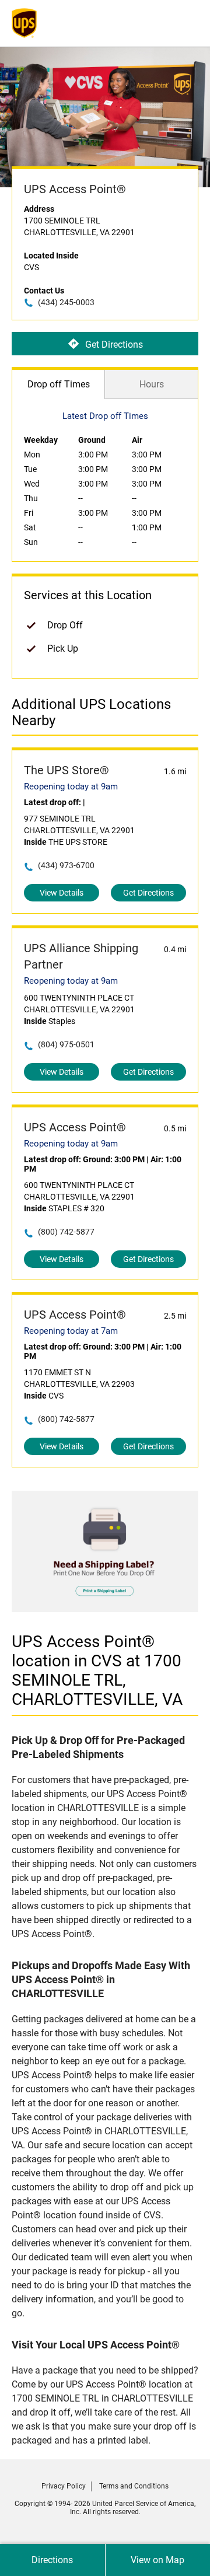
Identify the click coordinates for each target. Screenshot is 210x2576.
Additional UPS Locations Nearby (91, 712)
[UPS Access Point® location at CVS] (105, 1609)
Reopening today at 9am (71, 787)
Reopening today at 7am (71, 1331)
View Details (62, 893)
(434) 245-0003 (66, 302)
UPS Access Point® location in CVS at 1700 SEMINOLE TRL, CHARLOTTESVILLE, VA (97, 1670)
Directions (52, 2560)
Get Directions (114, 344)
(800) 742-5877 (66, 1232)
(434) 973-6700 (66, 865)
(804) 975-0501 (66, 1044)
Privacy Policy (64, 2486)
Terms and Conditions (134, 2486)
